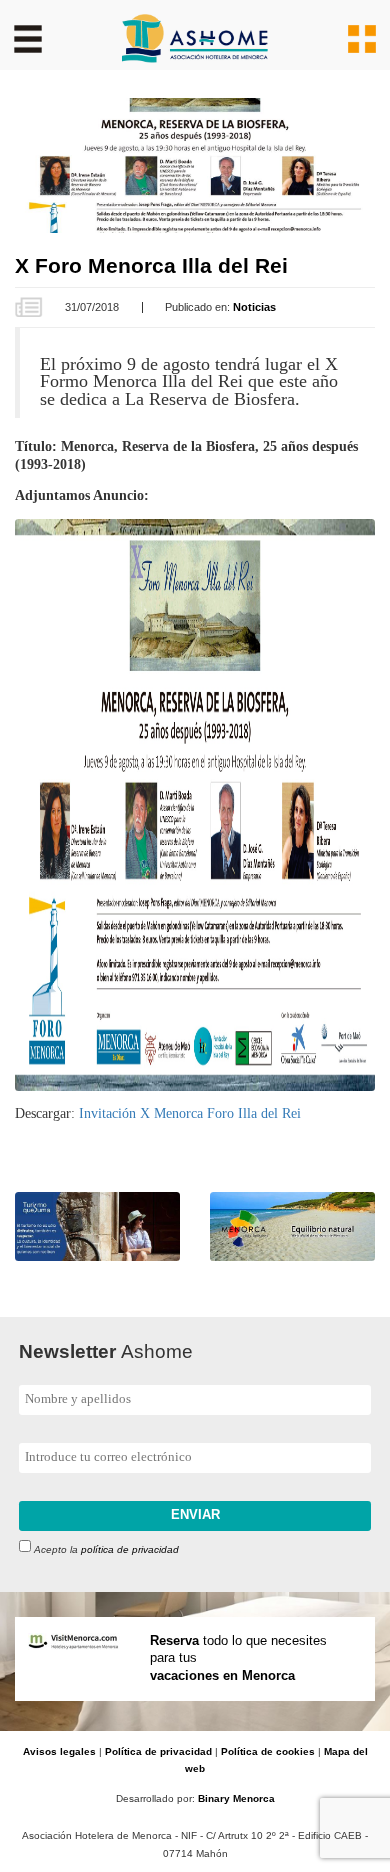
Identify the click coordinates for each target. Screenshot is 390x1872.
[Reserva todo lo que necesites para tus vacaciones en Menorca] (195, 1721)
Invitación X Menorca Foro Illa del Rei (190, 1113)
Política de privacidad (158, 1751)
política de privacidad (130, 1548)
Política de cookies (268, 1751)
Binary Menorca (236, 1798)
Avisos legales (59, 1751)
